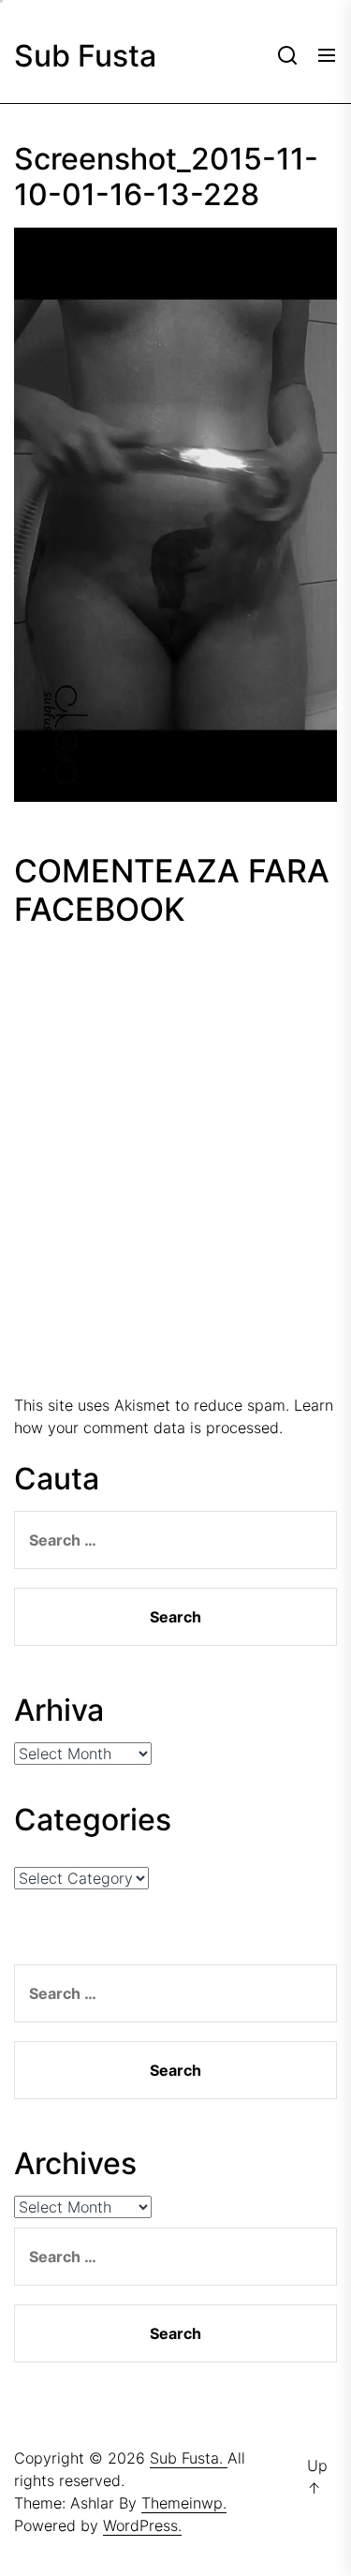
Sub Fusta (85, 56)
